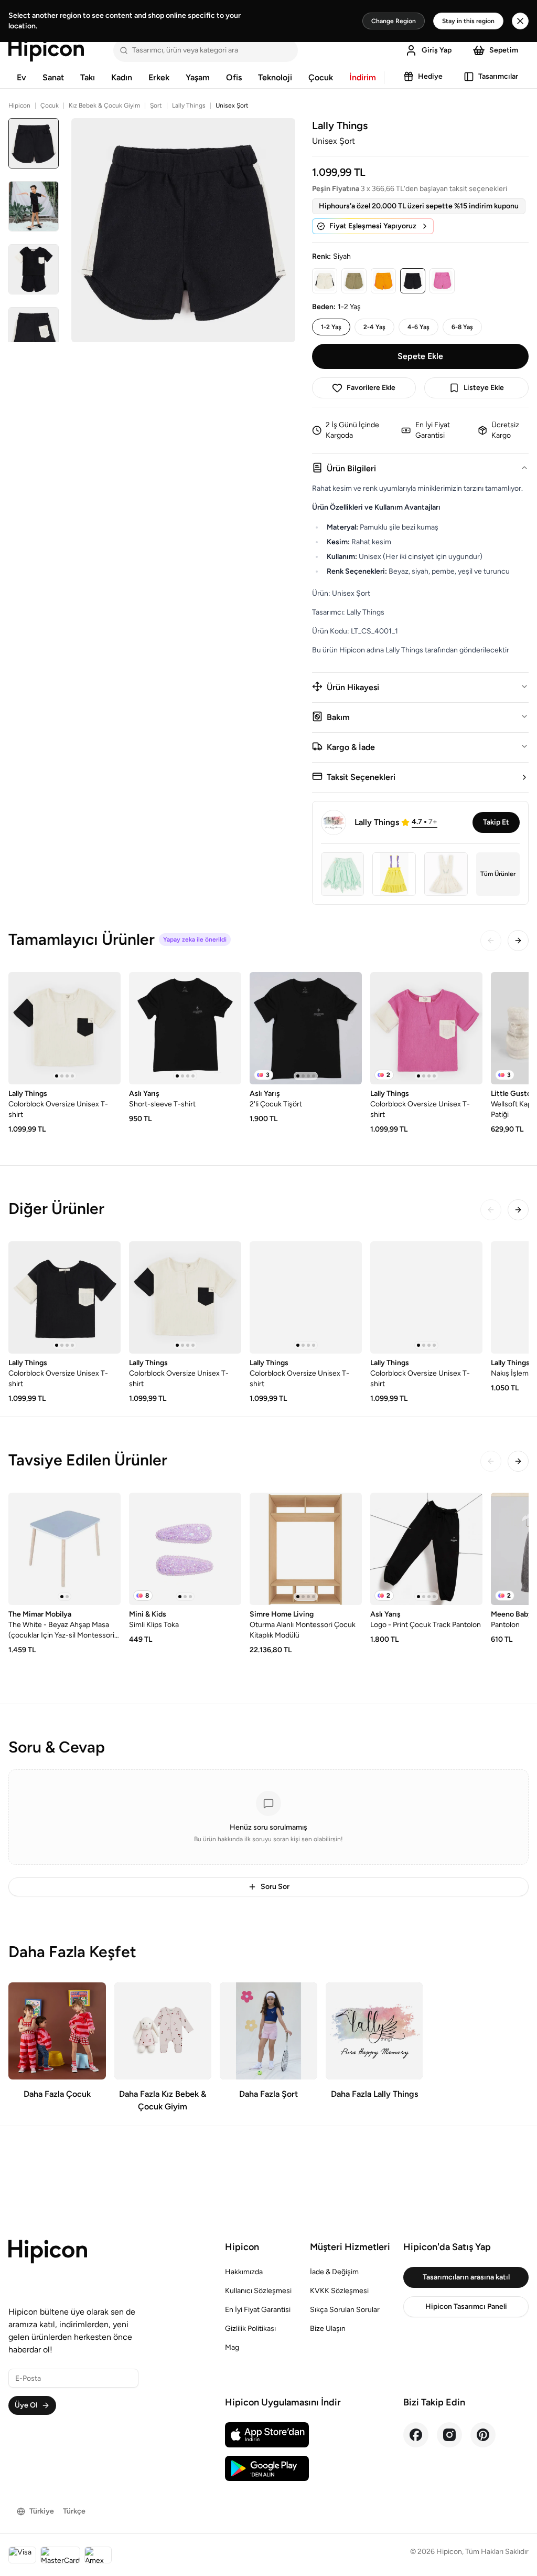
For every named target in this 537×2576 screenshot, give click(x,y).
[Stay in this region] (520, 21)
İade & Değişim (334, 2272)
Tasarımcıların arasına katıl (466, 2277)
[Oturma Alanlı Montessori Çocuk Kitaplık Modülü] (306, 1549)
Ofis (234, 77)
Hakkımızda (244, 2272)
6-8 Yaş (462, 327)
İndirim (363, 77)
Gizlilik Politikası (250, 2329)
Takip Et (496, 822)
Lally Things (189, 105)
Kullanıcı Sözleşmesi (258, 2291)
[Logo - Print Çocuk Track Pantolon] (426, 1549)
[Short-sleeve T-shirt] (185, 1028)
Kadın (122, 77)
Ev (22, 77)
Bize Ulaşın (328, 2329)
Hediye (430, 76)
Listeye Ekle (484, 388)
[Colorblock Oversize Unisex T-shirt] (65, 1028)
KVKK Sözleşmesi (339, 2291)
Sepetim (504, 50)
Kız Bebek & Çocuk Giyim (104, 105)
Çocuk (321, 77)
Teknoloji (275, 77)
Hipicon (19, 105)
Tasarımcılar (498, 76)
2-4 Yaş (374, 327)
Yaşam (198, 77)
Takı (88, 77)
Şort (156, 105)
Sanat (53, 77)
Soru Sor (275, 1887)
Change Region (394, 21)
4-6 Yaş (418, 327)
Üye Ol (26, 2405)
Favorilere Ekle (371, 388)
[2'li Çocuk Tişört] (306, 1028)
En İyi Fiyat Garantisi (258, 2310)
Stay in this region (468, 21)
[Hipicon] (46, 50)
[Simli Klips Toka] (185, 1549)
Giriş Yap (437, 50)
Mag (232, 2347)
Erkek (159, 77)
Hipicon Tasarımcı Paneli (466, 2306)
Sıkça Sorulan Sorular (345, 2310)
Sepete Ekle (420, 356)
